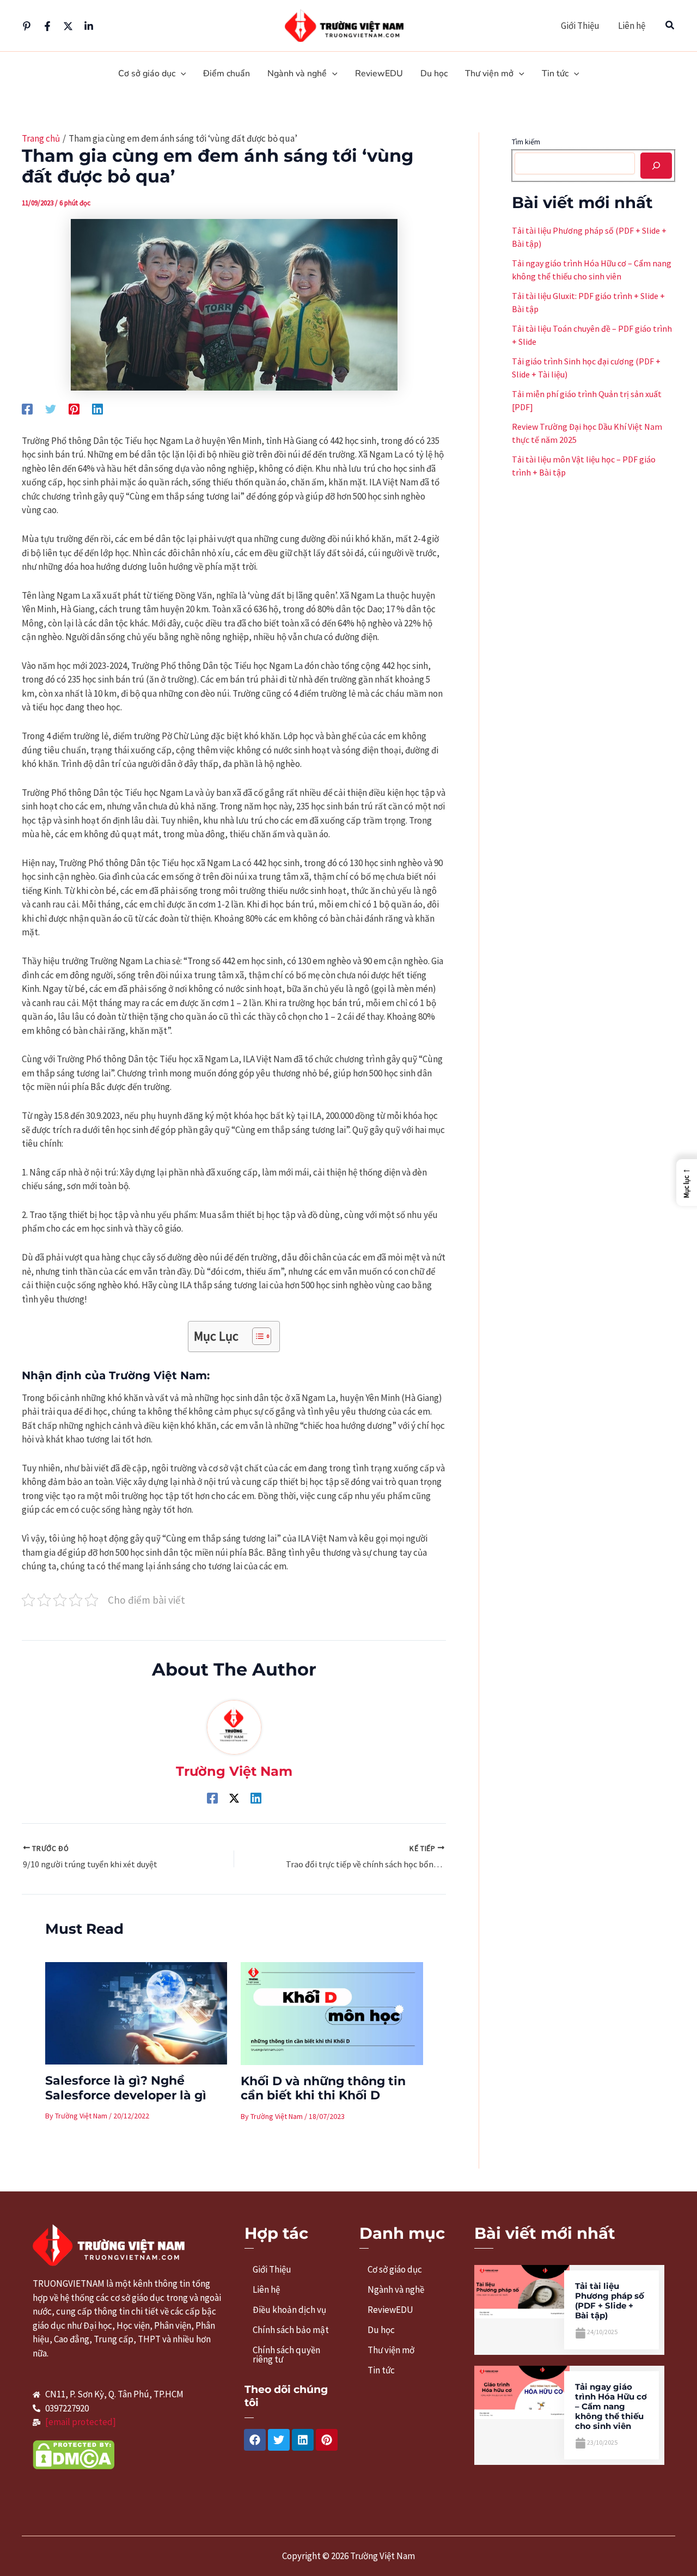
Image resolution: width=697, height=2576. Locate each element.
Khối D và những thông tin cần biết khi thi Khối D (323, 2088)
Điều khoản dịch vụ (289, 2310)
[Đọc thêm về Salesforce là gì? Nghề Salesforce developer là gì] (136, 2012)
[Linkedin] (89, 26)
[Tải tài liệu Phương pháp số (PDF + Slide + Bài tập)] (522, 2291)
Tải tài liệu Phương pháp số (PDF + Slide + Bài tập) (610, 2301)
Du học (381, 2330)
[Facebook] (47, 26)
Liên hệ (632, 26)
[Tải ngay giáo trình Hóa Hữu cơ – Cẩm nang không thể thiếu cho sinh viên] (522, 2391)
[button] (670, 26)
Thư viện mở (391, 2350)
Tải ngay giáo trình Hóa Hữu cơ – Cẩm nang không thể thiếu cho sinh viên (611, 2406)
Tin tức (381, 2370)
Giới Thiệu (580, 26)
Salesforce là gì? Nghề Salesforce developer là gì (126, 2088)
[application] (181, 74)
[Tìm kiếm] (656, 166)
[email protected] (81, 2422)
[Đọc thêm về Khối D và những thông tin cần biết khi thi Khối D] (332, 2013)
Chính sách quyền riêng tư (286, 2355)
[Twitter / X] (234, 1797)
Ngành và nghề (396, 2289)
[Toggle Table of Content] (256, 1336)
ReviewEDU (390, 2310)
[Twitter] (68, 26)
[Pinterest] (27, 26)
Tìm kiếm (526, 142)
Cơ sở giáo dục (395, 2269)
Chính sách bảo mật (291, 2330)
